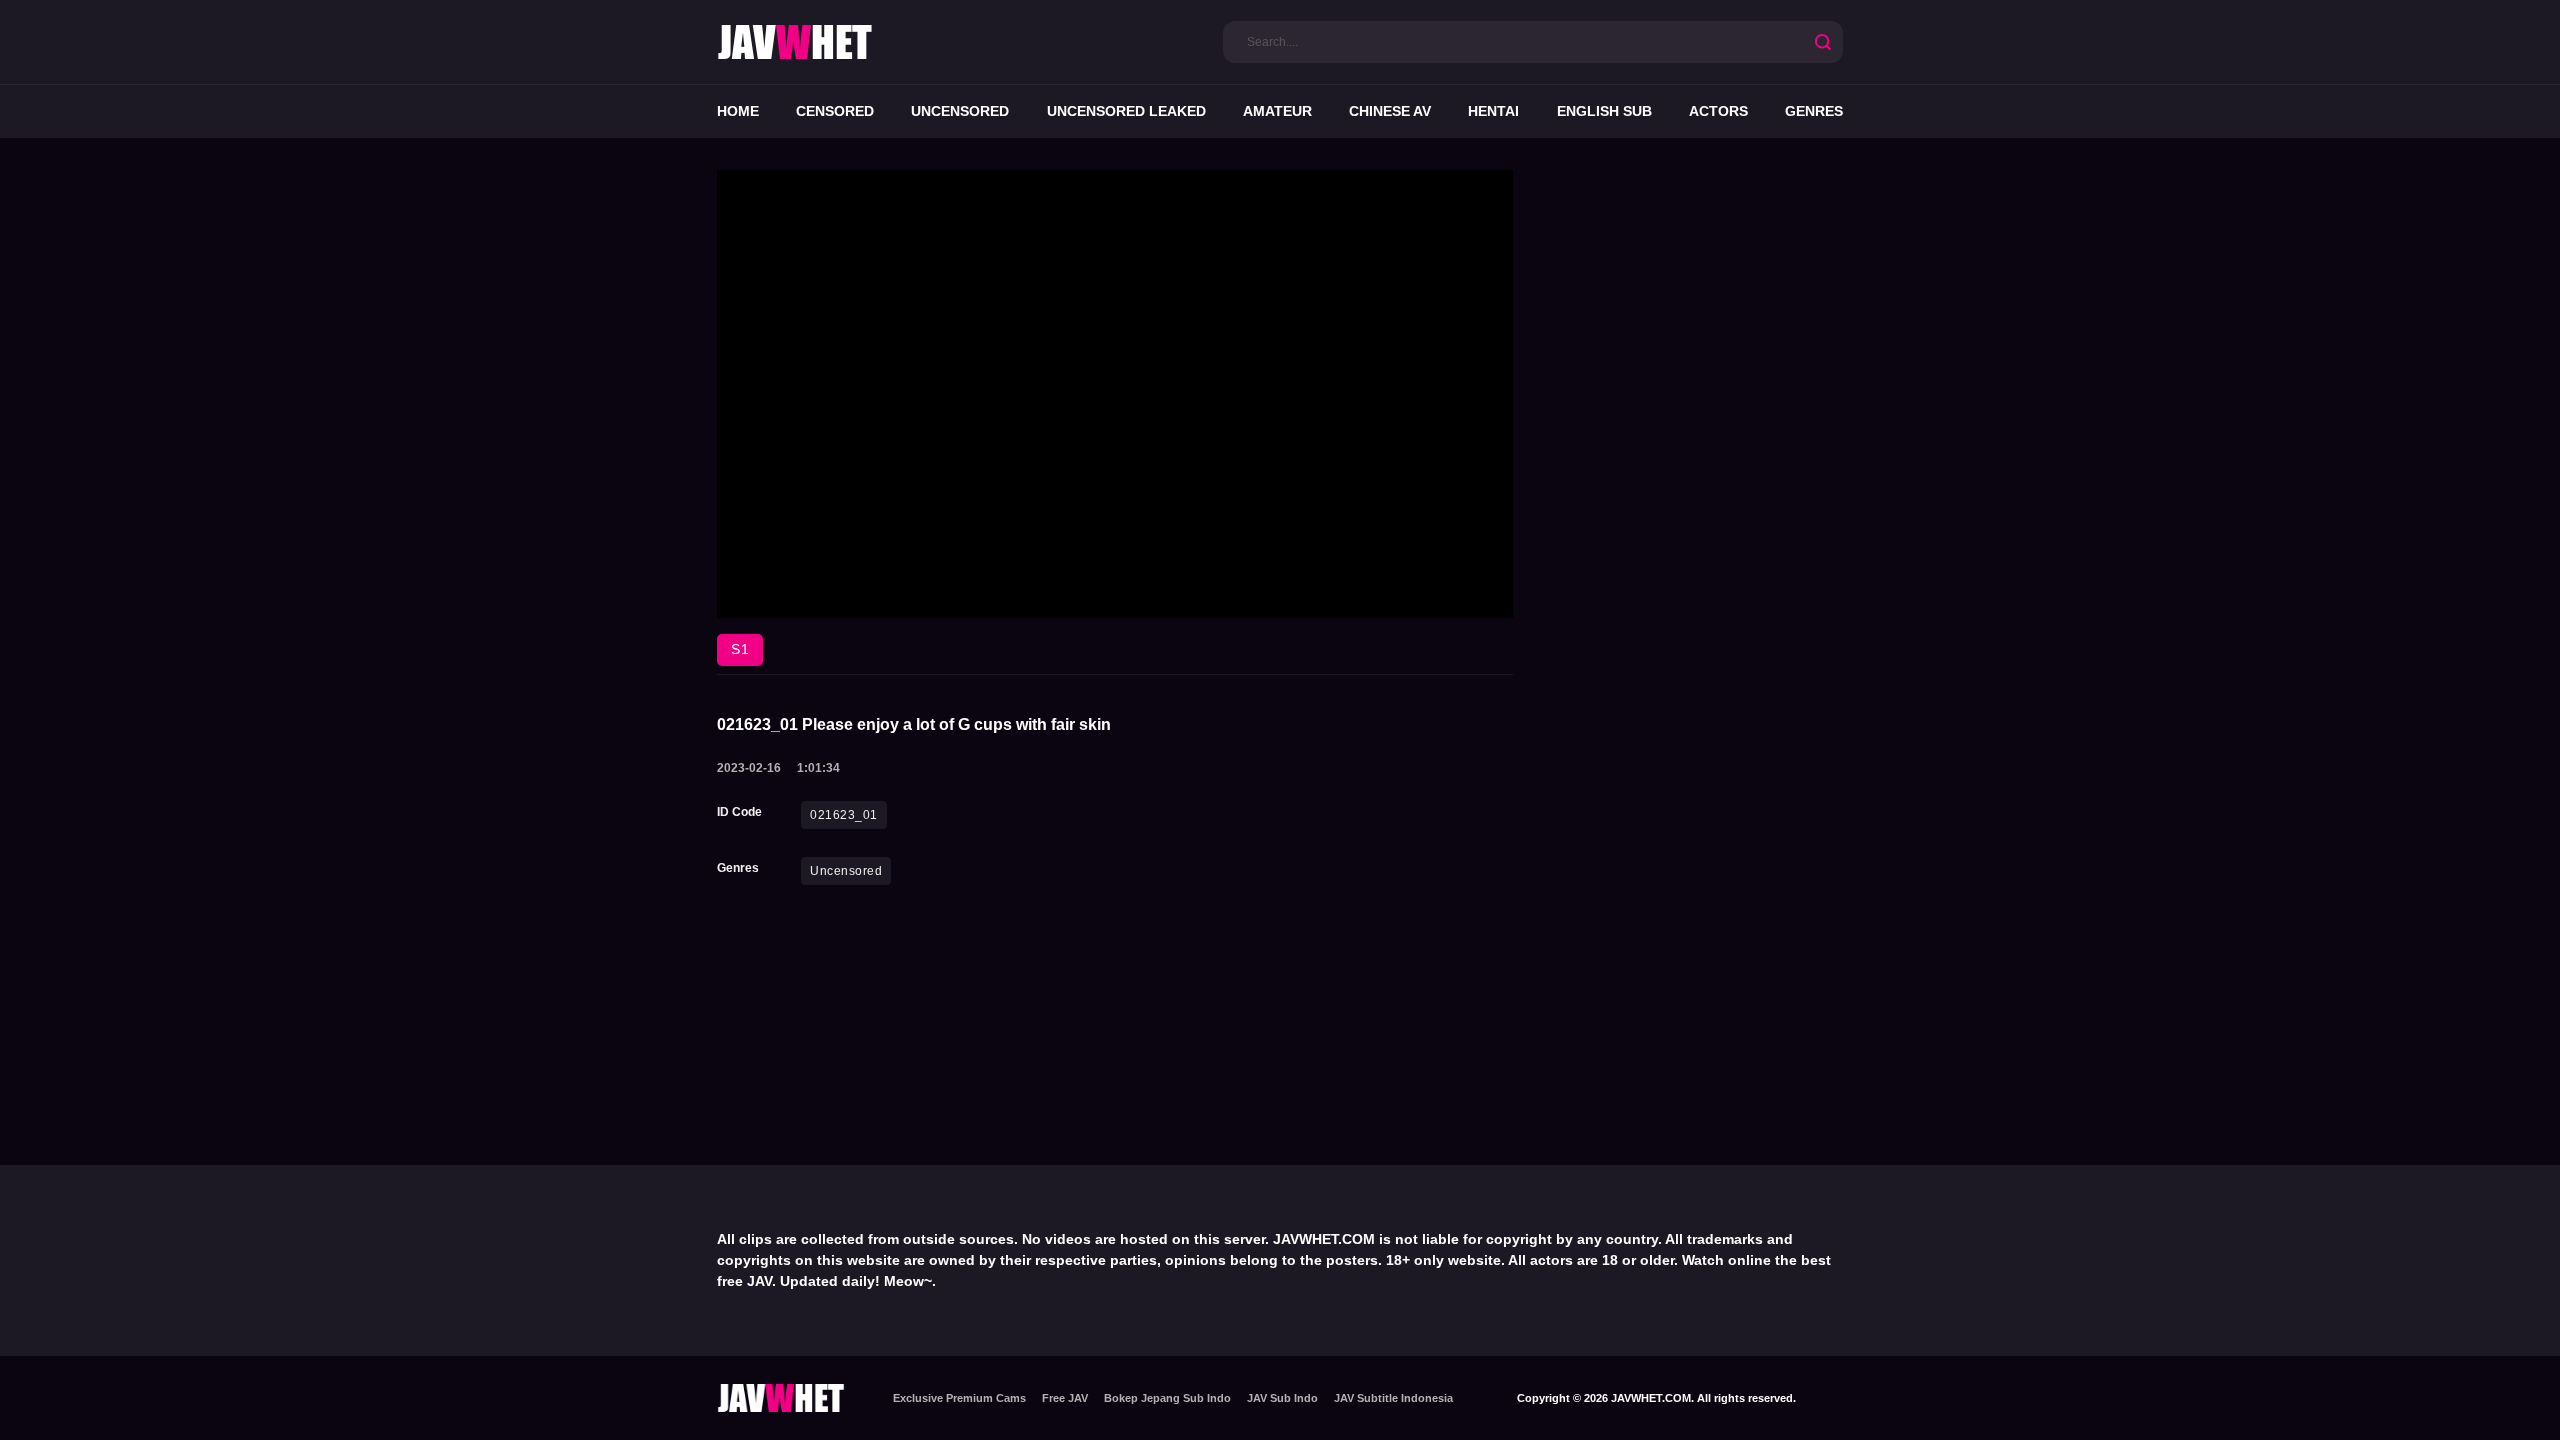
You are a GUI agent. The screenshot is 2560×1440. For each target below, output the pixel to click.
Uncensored (960, 111)
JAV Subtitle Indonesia (1393, 1398)
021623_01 (844, 815)
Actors (1718, 111)
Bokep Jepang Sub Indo (1167, 1398)
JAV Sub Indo (1282, 1398)
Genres (1814, 111)
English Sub (1604, 111)
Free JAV (1065, 1398)
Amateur (1277, 111)
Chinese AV (1390, 111)
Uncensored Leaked (1126, 111)
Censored (835, 111)
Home (738, 111)
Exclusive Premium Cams (959, 1398)
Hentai (1493, 111)
